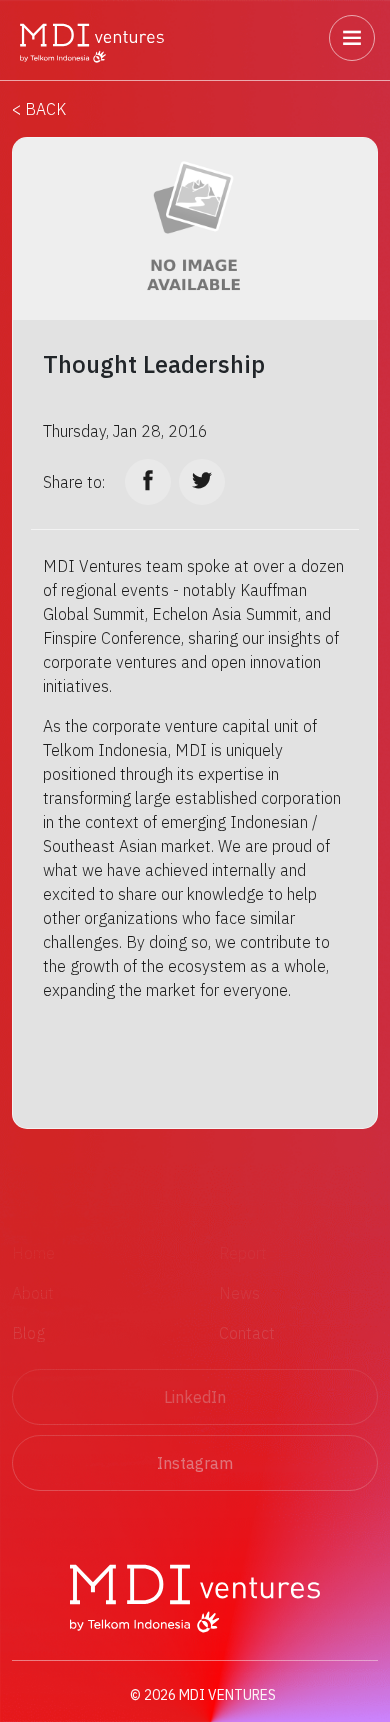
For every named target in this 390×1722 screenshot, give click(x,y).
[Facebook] (148, 482)
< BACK (39, 109)
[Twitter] (202, 482)
